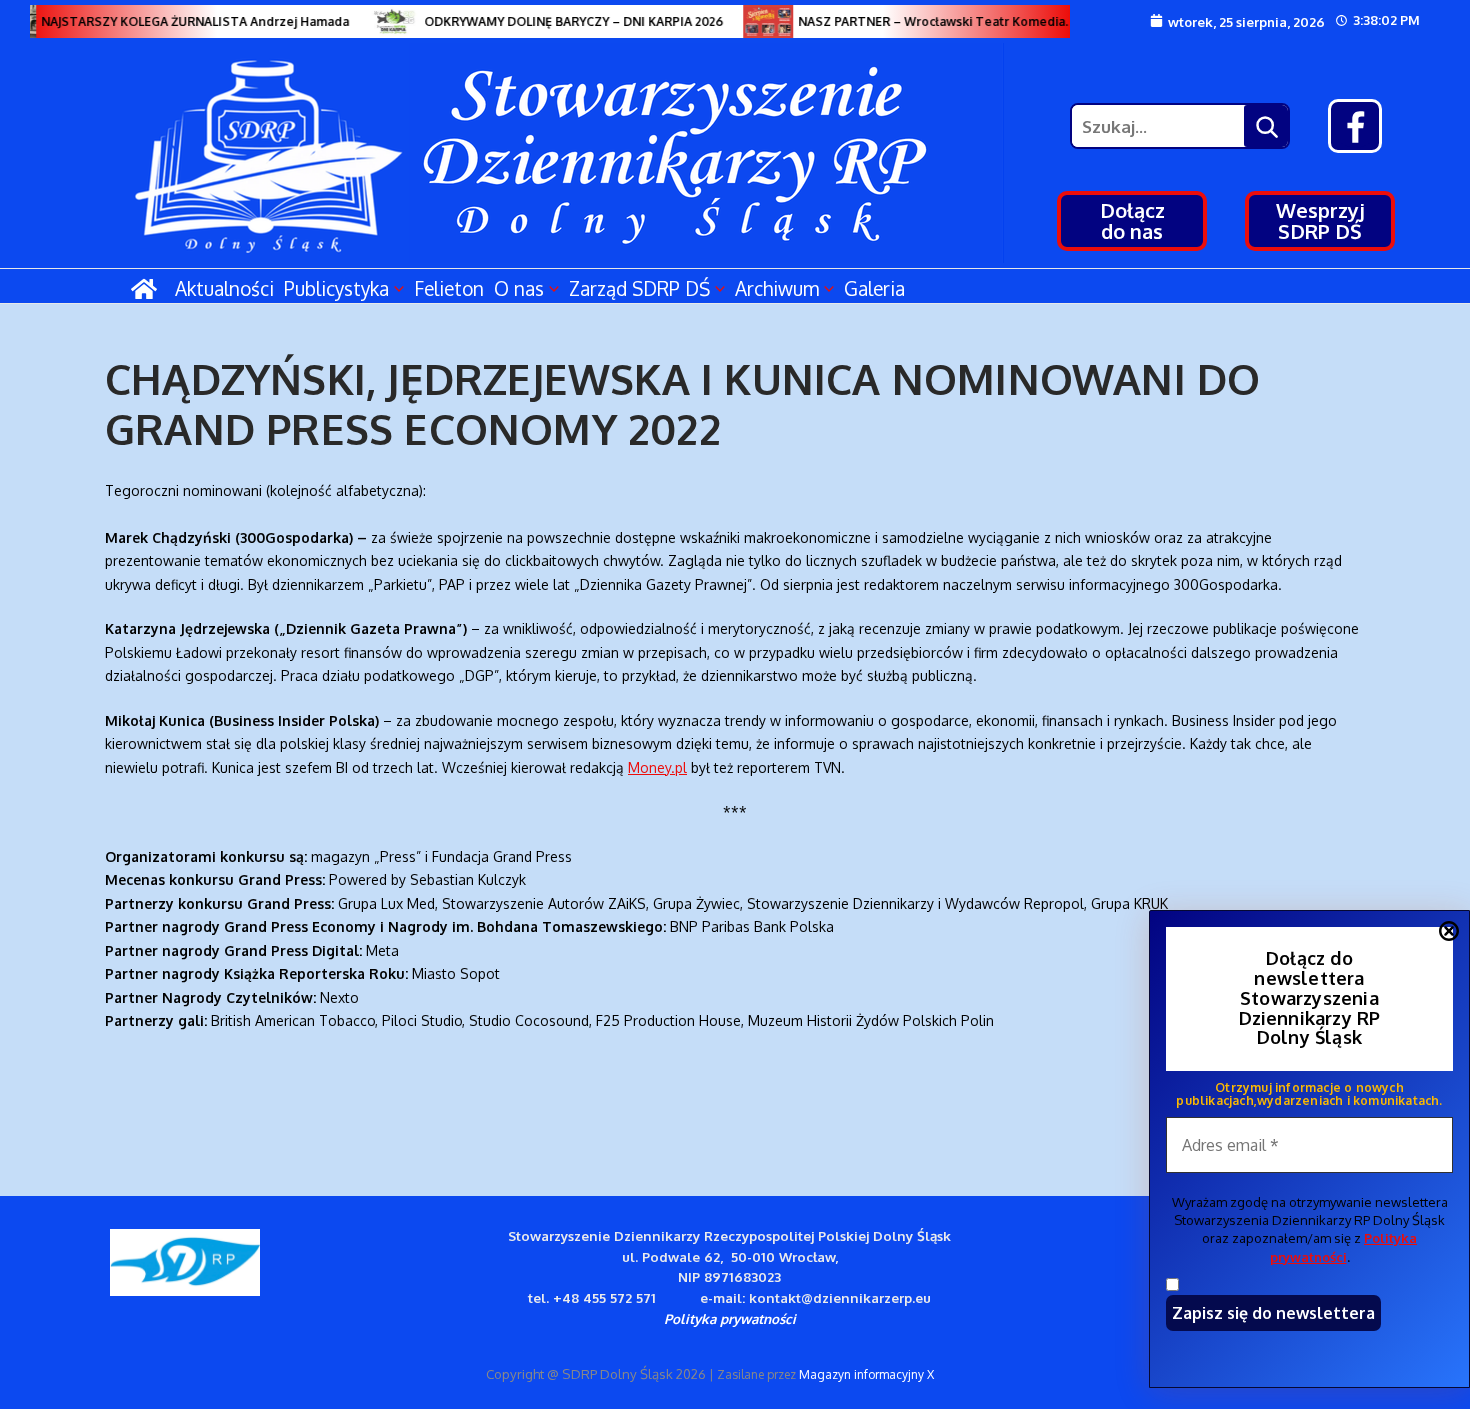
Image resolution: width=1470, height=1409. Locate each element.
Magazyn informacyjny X (866, 1374)
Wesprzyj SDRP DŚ (1320, 220)
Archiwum (777, 288)
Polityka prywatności (730, 1318)
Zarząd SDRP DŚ (639, 288)
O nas (519, 288)
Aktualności (224, 288)
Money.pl (657, 767)
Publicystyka (336, 288)
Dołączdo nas (1132, 220)
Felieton (449, 288)
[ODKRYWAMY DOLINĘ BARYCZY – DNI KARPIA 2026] (384, 21)
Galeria (874, 288)
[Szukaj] (1266, 126)
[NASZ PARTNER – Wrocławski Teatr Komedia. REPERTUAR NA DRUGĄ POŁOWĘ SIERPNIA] (758, 21)
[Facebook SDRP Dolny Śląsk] (1355, 126)
